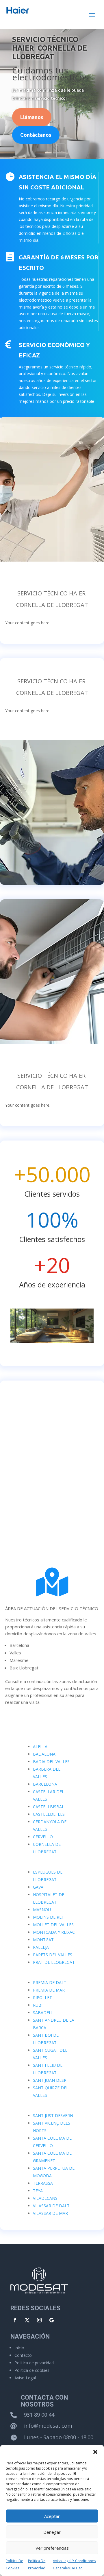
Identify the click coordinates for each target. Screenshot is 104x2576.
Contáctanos (36, 135)
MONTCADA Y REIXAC (54, 1932)
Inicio (19, 2348)
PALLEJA (41, 1947)
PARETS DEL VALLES (53, 1955)
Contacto (23, 2355)
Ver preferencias (52, 2548)
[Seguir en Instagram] (39, 2320)
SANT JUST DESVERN (53, 2115)
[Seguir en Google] (51, 2320)
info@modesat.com (48, 2426)
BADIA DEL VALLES (51, 1762)
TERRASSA (43, 2183)
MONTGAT (43, 1940)
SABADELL (43, 2013)
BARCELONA (45, 1784)
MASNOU (42, 1910)
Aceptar (52, 2516)
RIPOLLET (42, 1997)
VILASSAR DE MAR (50, 2213)
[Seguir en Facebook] (15, 2320)
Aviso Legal (25, 2378)
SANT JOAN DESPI (50, 2080)
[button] (95, 2452)
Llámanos (32, 117)
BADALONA (44, 1754)
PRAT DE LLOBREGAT (54, 1962)
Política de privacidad (34, 2363)
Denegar (52, 2532)
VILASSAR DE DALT (51, 2206)
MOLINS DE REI (48, 1917)
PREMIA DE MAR (49, 1990)
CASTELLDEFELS (49, 1814)
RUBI (38, 2005)
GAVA (38, 1887)
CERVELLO (43, 1837)
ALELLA (40, 1746)
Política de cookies (32, 2370)
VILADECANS (45, 2198)
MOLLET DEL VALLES (53, 1925)
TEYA (38, 2191)
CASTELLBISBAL (49, 1807)
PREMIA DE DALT (50, 1982)
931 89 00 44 (39, 2415)
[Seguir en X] (27, 2320)
